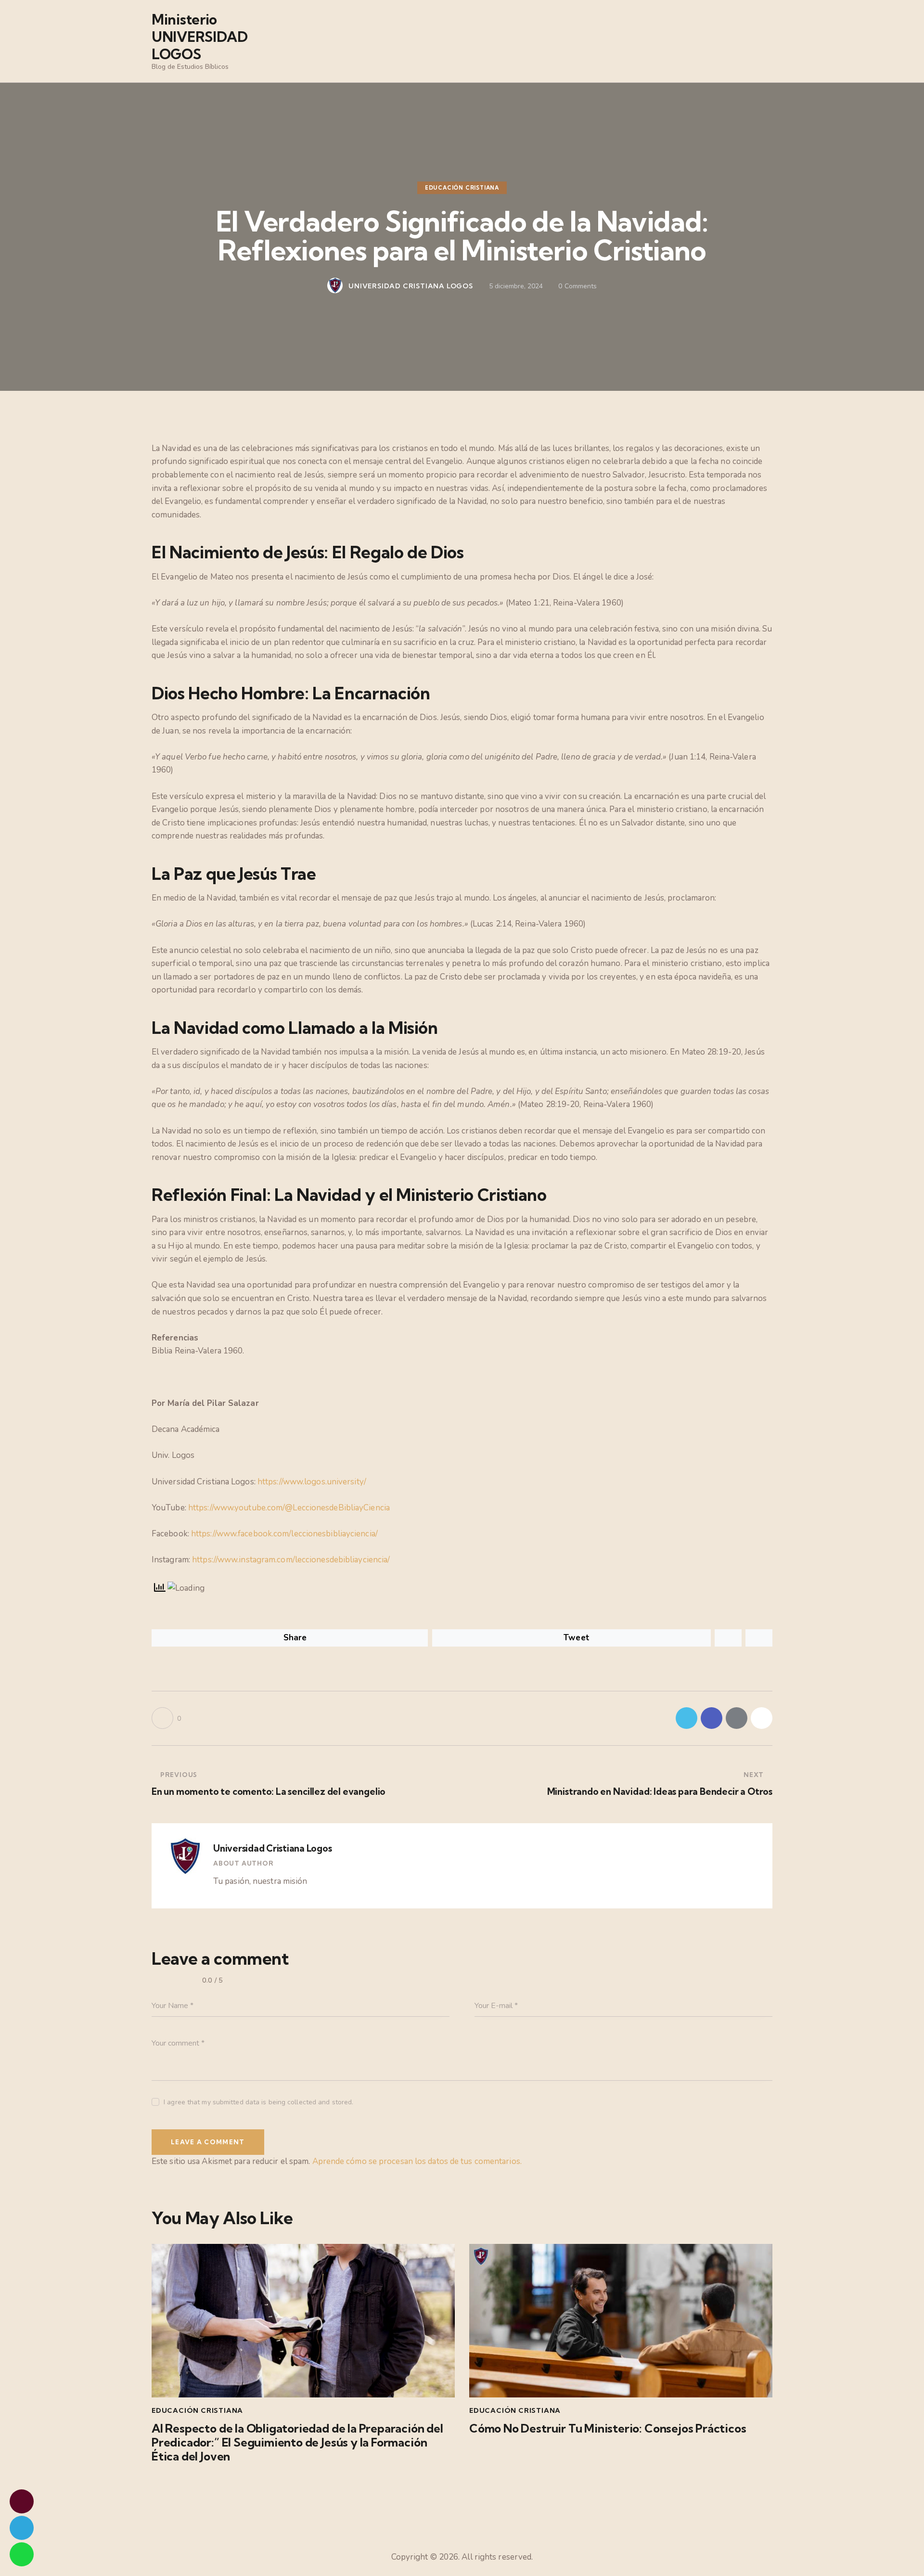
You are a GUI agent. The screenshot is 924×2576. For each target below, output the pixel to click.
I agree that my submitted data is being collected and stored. (258, 2102)
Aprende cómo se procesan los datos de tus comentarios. (417, 2161)
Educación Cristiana (462, 188)
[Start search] (765, 43)
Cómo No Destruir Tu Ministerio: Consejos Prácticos (608, 2428)
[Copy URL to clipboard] (762, 1718)
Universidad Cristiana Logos (273, 1848)
